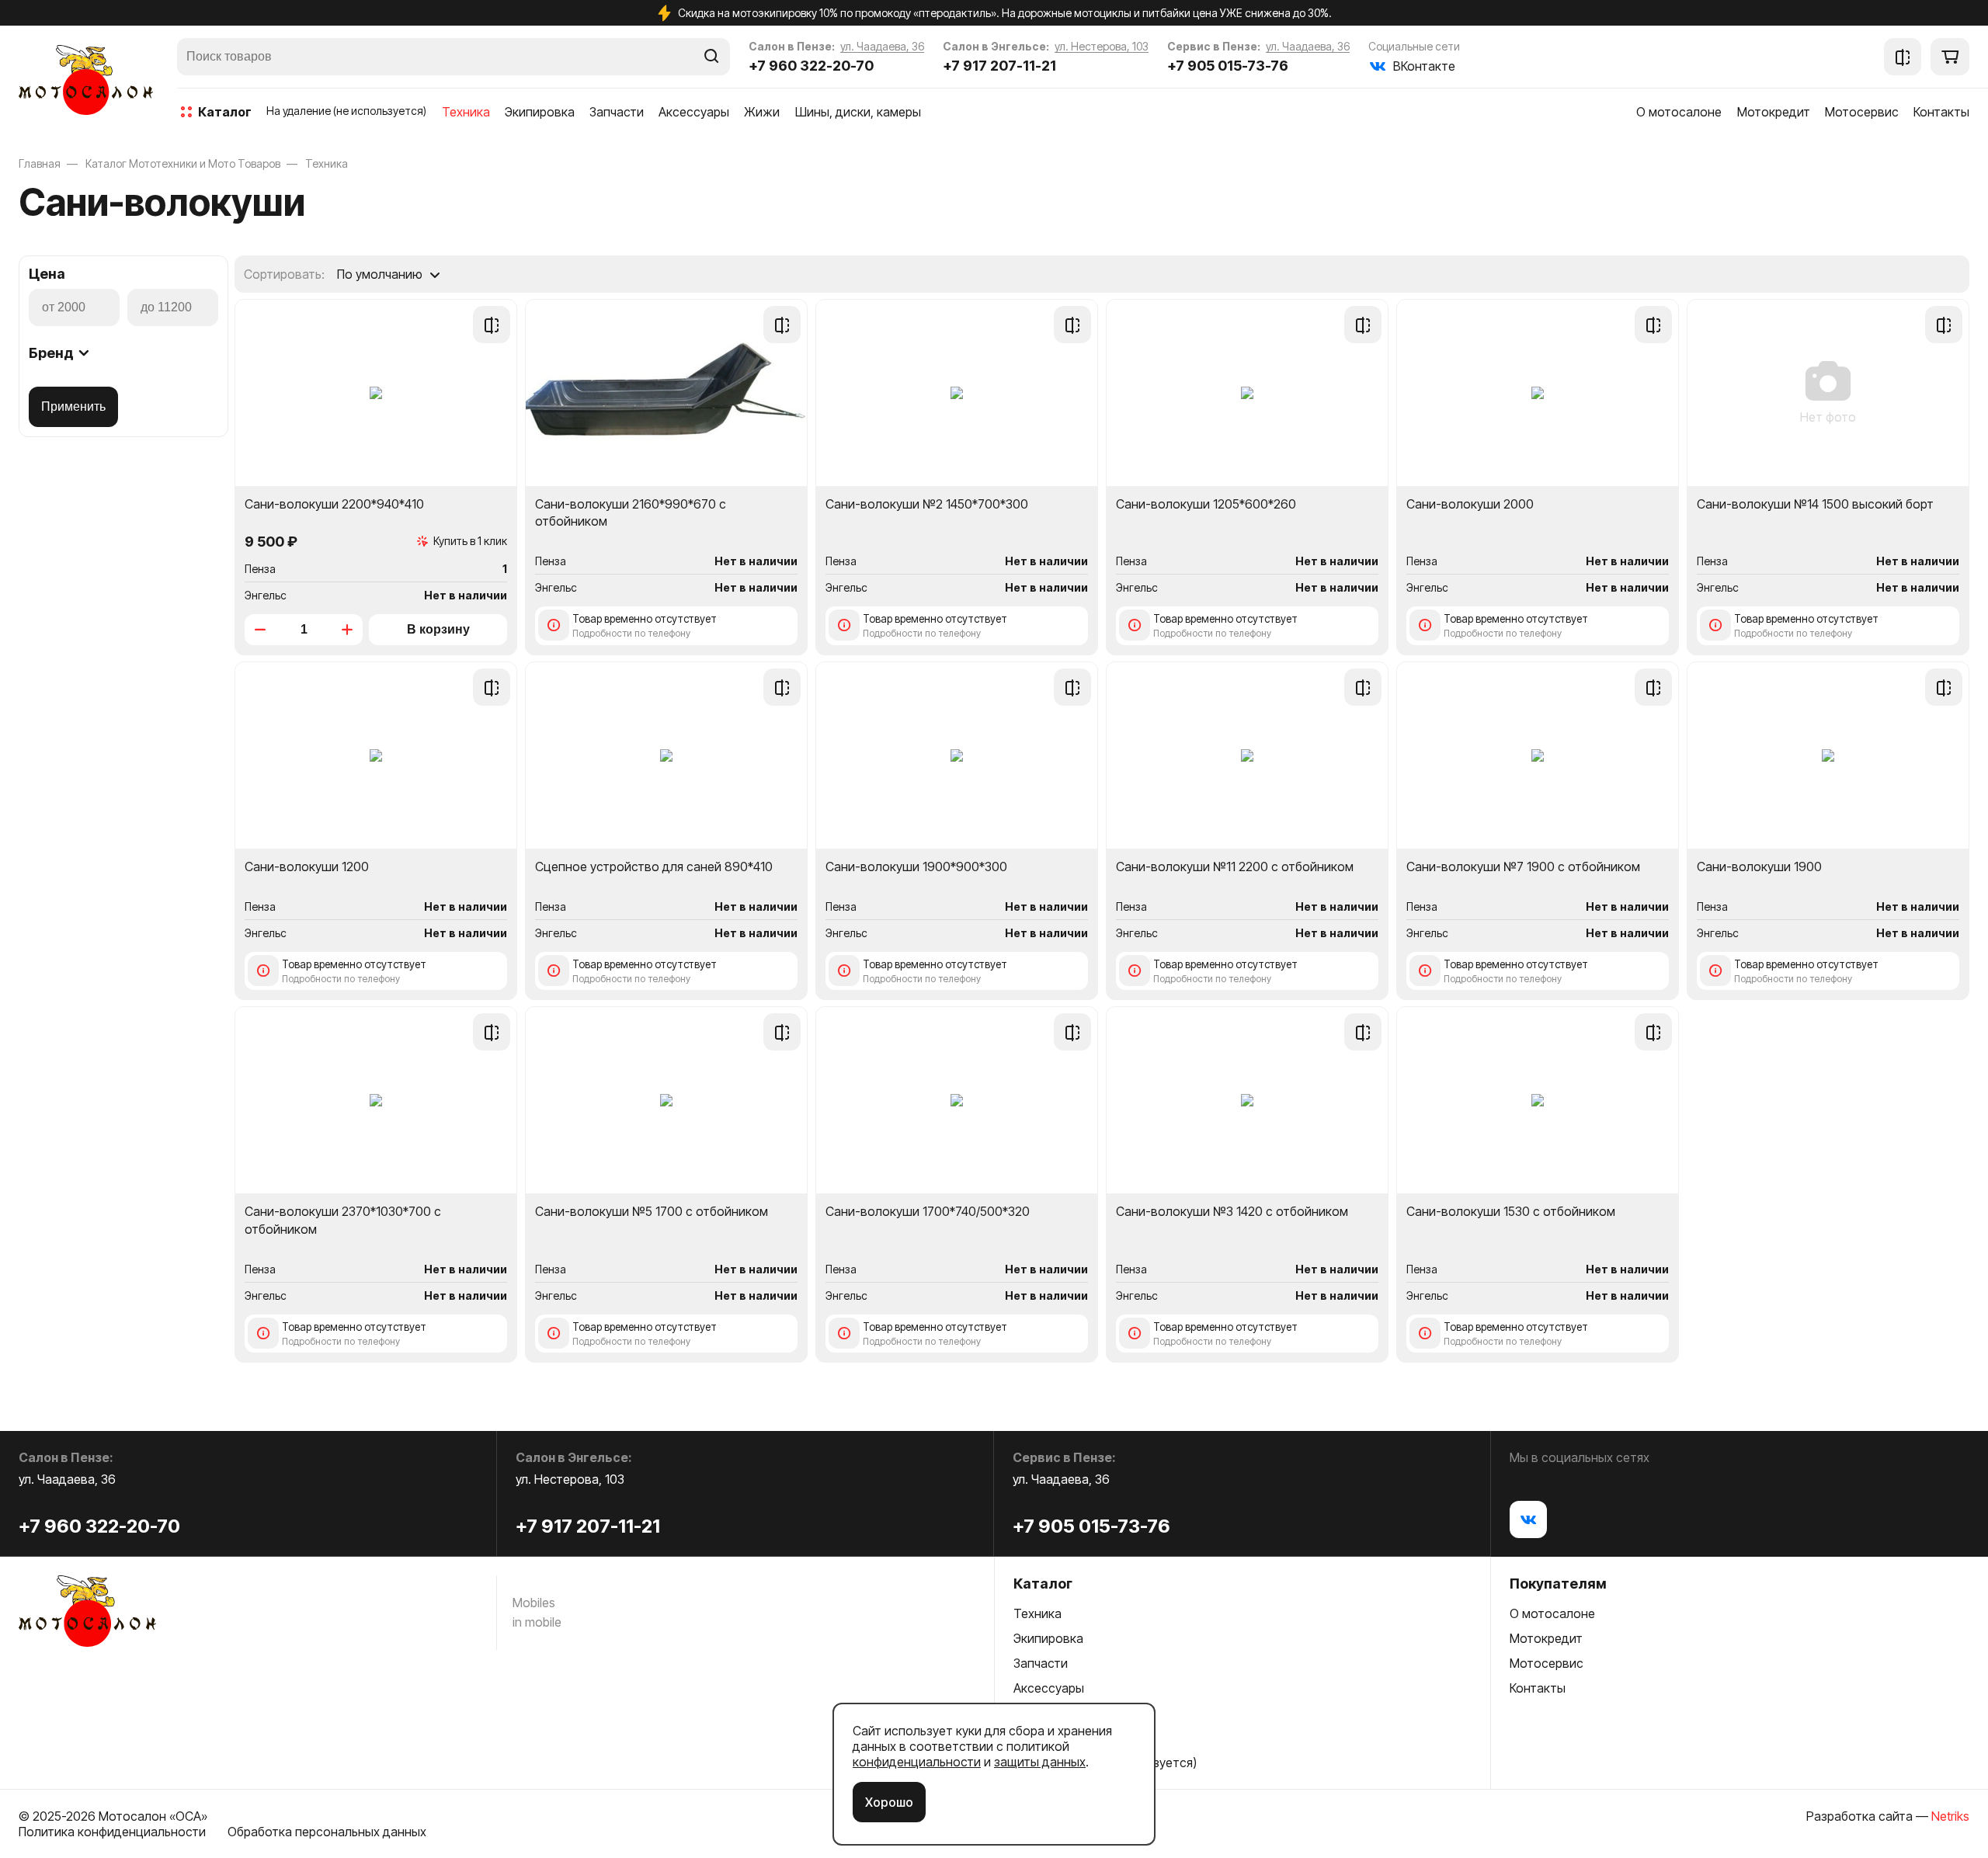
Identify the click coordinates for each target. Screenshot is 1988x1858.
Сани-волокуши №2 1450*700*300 (927, 504)
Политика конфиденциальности (112, 1832)
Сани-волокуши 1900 (1759, 866)
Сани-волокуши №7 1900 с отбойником (1523, 866)
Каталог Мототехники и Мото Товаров (183, 163)
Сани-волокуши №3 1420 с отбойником (1232, 1211)
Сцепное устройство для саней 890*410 (654, 866)
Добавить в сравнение (492, 325)
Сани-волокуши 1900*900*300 (916, 866)
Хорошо (889, 1802)
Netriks (1950, 1816)
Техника (327, 163)
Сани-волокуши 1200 (307, 866)
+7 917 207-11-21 (999, 66)
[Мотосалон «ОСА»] (86, 80)
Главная (40, 163)
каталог (225, 112)
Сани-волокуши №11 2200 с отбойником (1235, 866)
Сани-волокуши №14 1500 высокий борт (1815, 504)
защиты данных (1040, 1762)
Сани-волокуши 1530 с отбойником (1511, 1211)
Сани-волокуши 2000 (1470, 504)
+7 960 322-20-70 (811, 66)
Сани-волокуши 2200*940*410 (334, 504)
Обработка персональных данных (327, 1832)
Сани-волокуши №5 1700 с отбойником (652, 1211)
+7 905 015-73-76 (1228, 66)
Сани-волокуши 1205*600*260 (1206, 504)
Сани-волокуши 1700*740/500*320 (928, 1211)
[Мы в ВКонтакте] (1528, 1519)
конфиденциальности (917, 1762)
